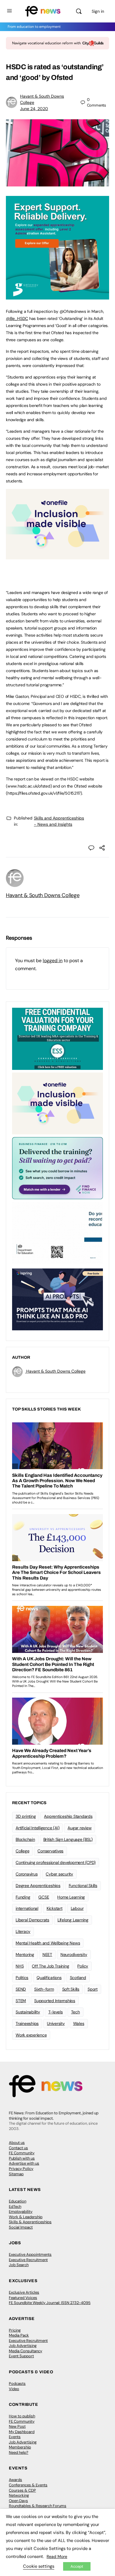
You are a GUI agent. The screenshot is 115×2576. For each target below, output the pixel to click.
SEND (21, 1989)
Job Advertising (23, 2346)
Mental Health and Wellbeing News (48, 1943)
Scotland (78, 1978)
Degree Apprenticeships (38, 1886)
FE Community (22, 2153)
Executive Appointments (30, 2254)
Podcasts (17, 2383)
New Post (17, 2426)
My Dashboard (22, 2432)
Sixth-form (44, 1989)
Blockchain (25, 1839)
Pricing (15, 2330)
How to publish (22, 2416)
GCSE (44, 1897)
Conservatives (50, 1851)
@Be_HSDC (17, 318)
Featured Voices (23, 2298)
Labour (77, 1908)
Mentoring (25, 1954)
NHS (20, 1966)
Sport (93, 1989)
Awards (15, 2480)
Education (18, 2201)
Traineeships (27, 2023)
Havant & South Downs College (43, 895)
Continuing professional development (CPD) (56, 1862)
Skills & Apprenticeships (30, 2222)
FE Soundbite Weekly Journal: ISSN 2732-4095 (50, 2303)
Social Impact (21, 2227)
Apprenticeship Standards (68, 1816)
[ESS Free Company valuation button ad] (57, 1038)
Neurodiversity (74, 1954)
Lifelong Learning (73, 1920)
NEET (47, 1954)
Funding (23, 1897)
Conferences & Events (28, 2485)
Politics (22, 1978)
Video (14, 2389)
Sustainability (28, 2012)
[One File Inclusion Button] (57, 556)
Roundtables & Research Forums (38, 2506)
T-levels (56, 2012)
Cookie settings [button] (39, 2566)
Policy (83, 1966)
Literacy (23, 1931)
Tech (75, 2012)
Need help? (19, 2452)
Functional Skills (83, 1886)
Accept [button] (77, 2566)
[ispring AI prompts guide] (57, 1299)
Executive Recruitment (28, 2260)
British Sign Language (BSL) (68, 1839)
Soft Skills (71, 1989)
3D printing (26, 1816)
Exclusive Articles (24, 2292)
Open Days (18, 2501)
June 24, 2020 (34, 109)
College (22, 1851)
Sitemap (16, 2174)
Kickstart (55, 1908)
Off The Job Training (50, 1966)
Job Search (19, 2265)
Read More (57, 2556)
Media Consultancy (26, 2351)
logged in (53, 961)
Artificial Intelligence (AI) (37, 1828)
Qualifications (49, 1978)
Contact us (18, 2148)
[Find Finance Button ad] (57, 1168)
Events (15, 2437)
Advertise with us (24, 2163)
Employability (21, 2212)
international (27, 1908)
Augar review (79, 1828)
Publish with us (22, 2158)
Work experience (31, 2035)
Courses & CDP (22, 2490)
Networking (19, 2495)
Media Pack (19, 2335)
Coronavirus (27, 1874)
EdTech (15, 2206)
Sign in (98, 11)
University (56, 2023)
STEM (21, 2001)
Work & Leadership (26, 2217)
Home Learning (71, 1897)
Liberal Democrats (32, 1920)
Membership (20, 2447)
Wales (79, 2023)
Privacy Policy (21, 2169)
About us (17, 2143)
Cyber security (59, 1874)
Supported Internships (55, 2001)
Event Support (21, 2356)
